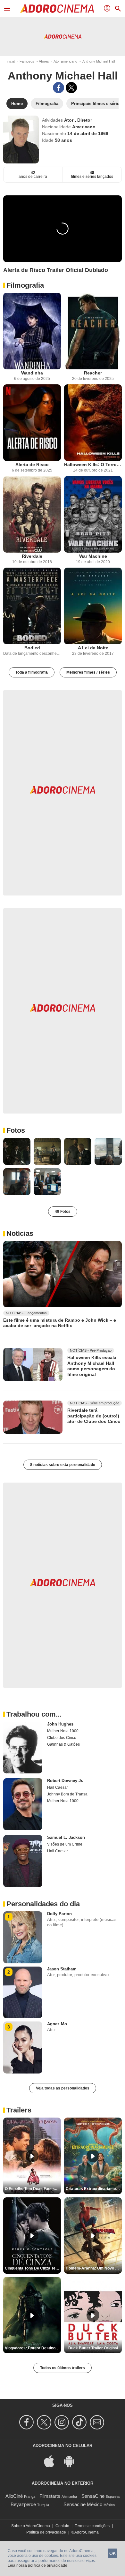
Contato (62, 2526)
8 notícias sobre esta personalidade (63, 1465)
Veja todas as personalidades (63, 2088)
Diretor (85, 120)
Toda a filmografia (32, 672)
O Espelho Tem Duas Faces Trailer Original (33, 2189)
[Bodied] (32, 606)
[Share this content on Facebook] (58, 88)
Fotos (16, 1130)
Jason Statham (62, 1969)
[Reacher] (93, 331)
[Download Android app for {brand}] (72, 2461)
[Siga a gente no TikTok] (80, 2422)
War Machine (93, 556)
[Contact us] (98, 2422)
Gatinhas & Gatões (63, 1744)
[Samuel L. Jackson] (23, 1861)
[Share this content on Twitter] (71, 88)
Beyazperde (23, 2504)
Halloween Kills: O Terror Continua (93, 465)
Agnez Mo (57, 2024)
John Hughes (60, 1724)
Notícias (20, 1233)
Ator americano (65, 61)
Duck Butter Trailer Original (93, 2348)
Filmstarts (50, 2496)
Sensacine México (83, 2504)
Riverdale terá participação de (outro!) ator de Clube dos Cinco (94, 1416)
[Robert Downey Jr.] (23, 1804)
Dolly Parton (59, 1914)
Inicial (11, 61)
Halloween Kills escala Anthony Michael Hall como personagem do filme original (92, 1366)
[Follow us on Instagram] (63, 2422)
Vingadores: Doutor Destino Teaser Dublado (33, 2348)
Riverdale (32, 556)
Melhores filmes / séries (88, 672)
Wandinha (32, 373)
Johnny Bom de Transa (67, 1794)
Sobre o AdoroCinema (31, 2526)
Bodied (32, 648)
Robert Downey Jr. (65, 1781)
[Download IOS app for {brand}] (53, 2461)
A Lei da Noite (93, 648)
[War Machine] (93, 514)
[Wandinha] (32, 331)
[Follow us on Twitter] (45, 2422)
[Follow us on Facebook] (27, 2422)
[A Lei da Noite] (93, 606)
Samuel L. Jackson (66, 1837)
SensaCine (93, 2496)
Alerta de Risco (32, 465)
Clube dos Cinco (62, 1738)
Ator (69, 120)
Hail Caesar (58, 1787)
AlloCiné (14, 2496)
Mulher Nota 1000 (63, 1731)
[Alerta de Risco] (32, 423)
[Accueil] (57, 9)
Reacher (93, 373)
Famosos (27, 61)
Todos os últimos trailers (63, 2368)
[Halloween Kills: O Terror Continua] (93, 423)
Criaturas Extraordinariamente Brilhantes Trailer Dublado (94, 2189)
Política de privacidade (46, 2532)
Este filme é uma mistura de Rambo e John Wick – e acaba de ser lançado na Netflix (60, 1323)
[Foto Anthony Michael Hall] (17, 1151)
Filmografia (25, 285)
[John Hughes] (23, 1748)
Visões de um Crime (65, 1844)
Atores (44, 61)
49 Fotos (63, 1212)
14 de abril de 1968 (88, 133)
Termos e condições (92, 2526)
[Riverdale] (32, 514)
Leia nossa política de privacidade (37, 2565)
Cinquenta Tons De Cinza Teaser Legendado (33, 2268)
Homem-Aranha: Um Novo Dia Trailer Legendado (94, 2268)
